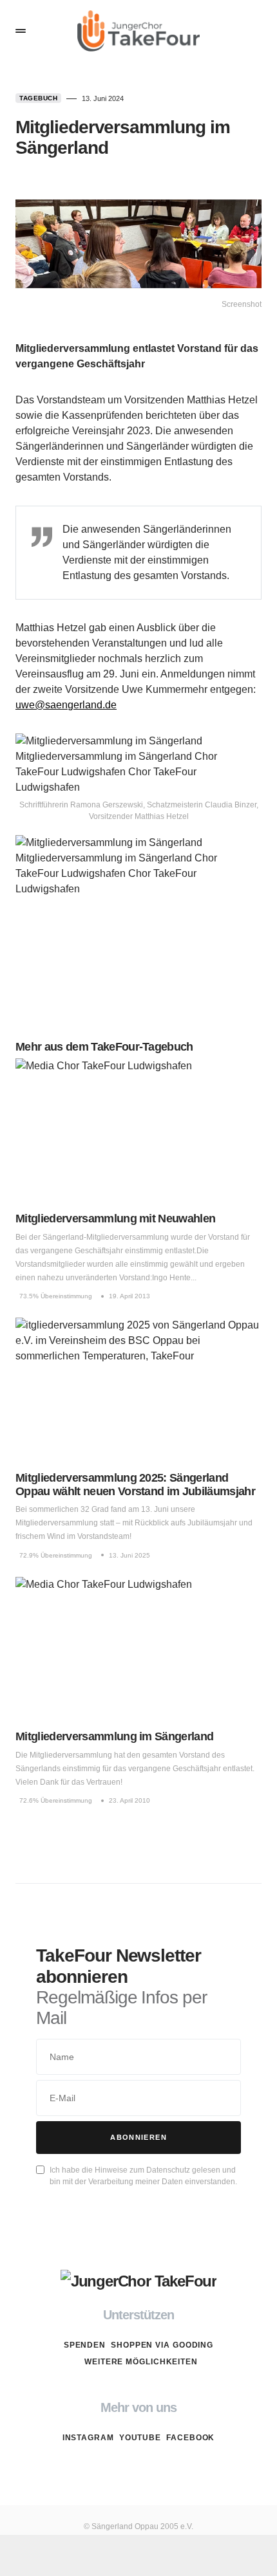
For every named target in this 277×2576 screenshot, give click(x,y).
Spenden (85, 2345)
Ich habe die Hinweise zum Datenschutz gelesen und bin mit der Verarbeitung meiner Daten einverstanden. (143, 2176)
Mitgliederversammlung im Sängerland (114, 1736)
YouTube (140, 2438)
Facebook (190, 2438)
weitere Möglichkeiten (141, 2362)
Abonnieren (138, 2137)
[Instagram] (113, 2468)
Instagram (88, 2438)
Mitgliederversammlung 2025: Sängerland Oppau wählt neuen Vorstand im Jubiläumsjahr (135, 1485)
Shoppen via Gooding (162, 2345)
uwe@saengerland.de (66, 705)
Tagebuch (38, 98)
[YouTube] (138, 2468)
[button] (21, 31)
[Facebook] (164, 2468)
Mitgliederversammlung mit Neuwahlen (115, 1219)
